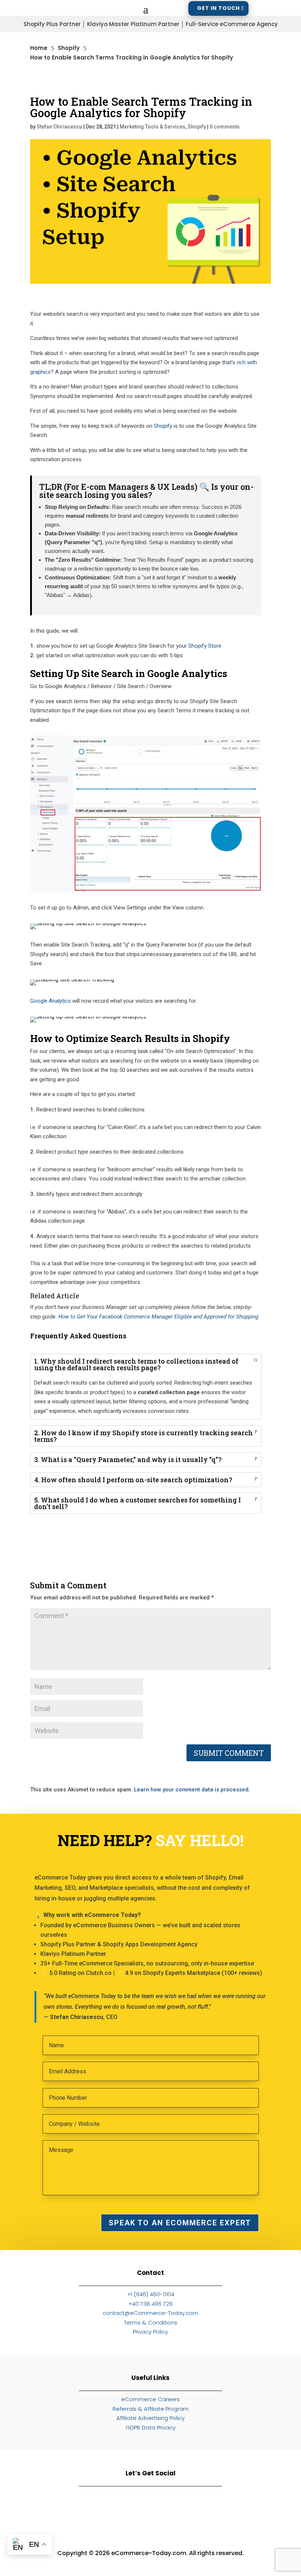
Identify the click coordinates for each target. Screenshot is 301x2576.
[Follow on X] (230, 2509)
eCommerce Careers (150, 2399)
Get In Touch (218, 8)
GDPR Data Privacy (150, 2427)
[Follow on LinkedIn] (71, 2509)
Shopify (197, 127)
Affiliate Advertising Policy (150, 2418)
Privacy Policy (150, 2332)
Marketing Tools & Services (153, 127)
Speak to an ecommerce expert (180, 2223)
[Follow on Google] (190, 2509)
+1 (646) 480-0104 (151, 2294)
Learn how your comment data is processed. (192, 1790)
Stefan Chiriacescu (59, 127)
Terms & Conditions (151, 2322)
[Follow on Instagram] (111, 2509)
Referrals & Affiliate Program (151, 2409)
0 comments (225, 127)
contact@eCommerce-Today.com (150, 2313)
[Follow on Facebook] (150, 2509)
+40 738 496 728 (151, 2304)
